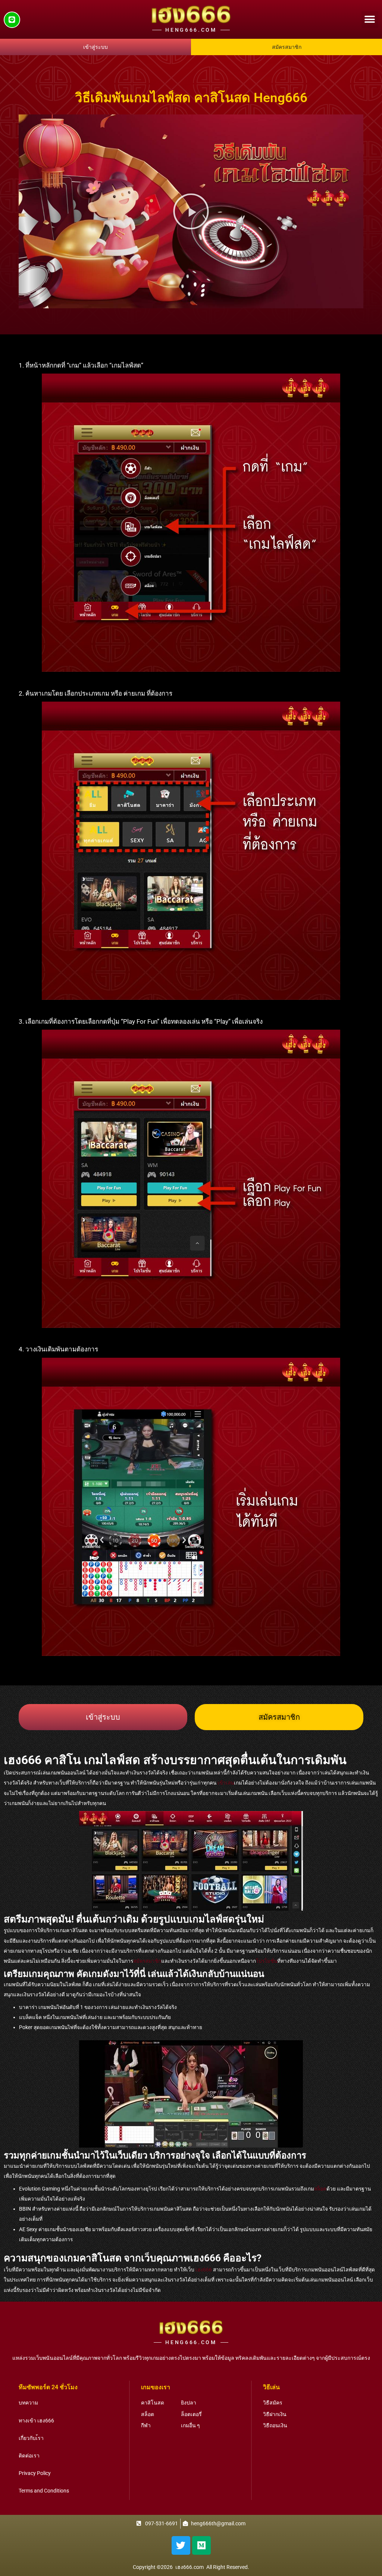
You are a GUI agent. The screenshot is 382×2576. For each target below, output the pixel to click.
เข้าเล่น (226, 1783)
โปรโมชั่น (267, 1961)
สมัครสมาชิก (147, 1961)
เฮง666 (204, 2270)
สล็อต (320, 2189)
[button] (370, 20)
